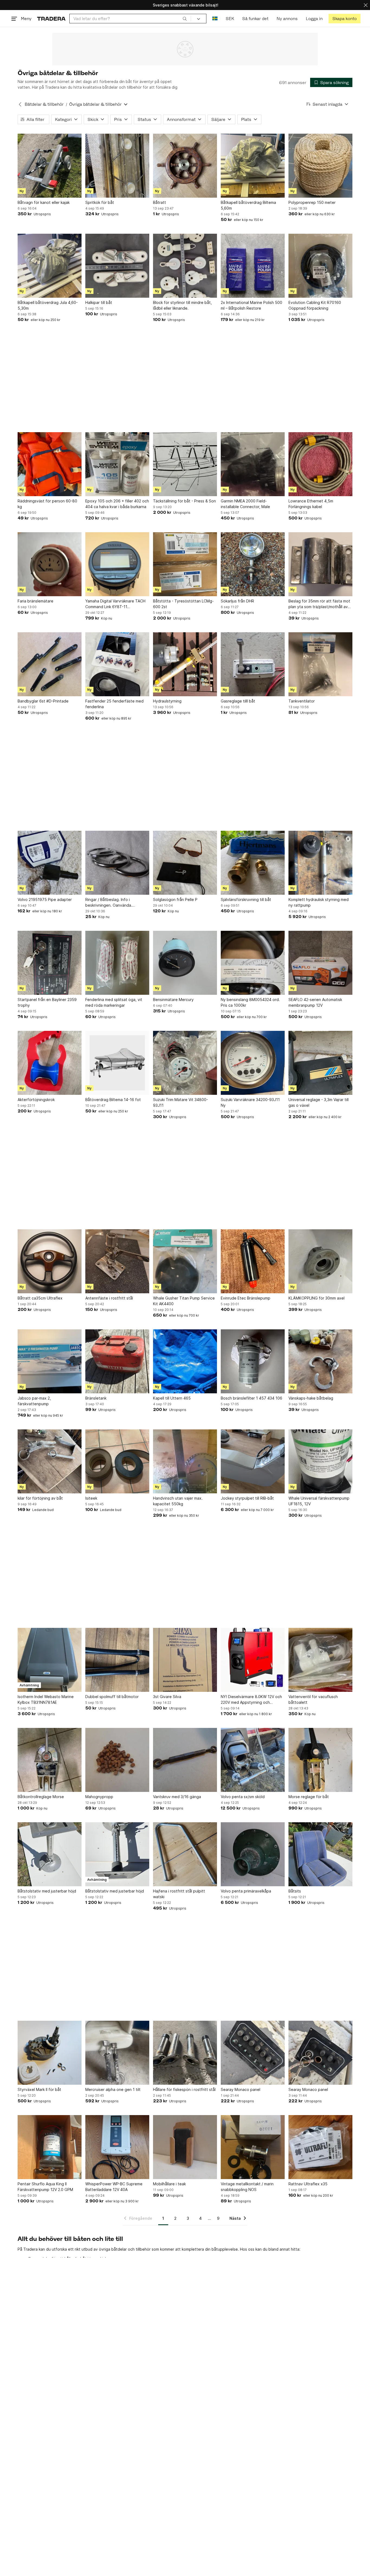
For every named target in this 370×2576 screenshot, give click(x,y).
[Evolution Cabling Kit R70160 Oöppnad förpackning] (320, 266)
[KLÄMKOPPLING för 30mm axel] (320, 1261)
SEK (230, 19)
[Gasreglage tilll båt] (253, 664)
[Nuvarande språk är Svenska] (215, 19)
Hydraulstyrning (167, 701)
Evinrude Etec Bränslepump (246, 1298)
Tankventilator (302, 701)
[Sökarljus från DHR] (253, 564)
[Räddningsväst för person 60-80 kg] (50, 464)
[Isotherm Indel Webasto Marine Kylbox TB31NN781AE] (50, 1660)
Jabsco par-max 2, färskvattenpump (34, 1401)
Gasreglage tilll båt (238, 701)
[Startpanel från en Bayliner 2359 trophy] (50, 963)
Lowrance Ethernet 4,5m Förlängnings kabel (311, 504)
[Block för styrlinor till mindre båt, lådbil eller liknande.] (185, 266)
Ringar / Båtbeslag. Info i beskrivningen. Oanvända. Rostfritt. (109, 903)
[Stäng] (366, 5)
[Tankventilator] (320, 664)
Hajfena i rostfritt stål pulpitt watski (179, 1894)
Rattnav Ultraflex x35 (308, 2184)
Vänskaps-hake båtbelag (311, 1398)
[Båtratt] (185, 166)
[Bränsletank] (117, 1361)
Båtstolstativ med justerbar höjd (47, 1891)
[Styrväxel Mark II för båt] (50, 2053)
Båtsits (295, 1891)
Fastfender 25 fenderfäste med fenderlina (114, 704)
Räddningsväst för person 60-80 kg (47, 504)
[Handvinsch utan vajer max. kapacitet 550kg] (185, 1461)
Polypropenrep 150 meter (312, 202)
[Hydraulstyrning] (185, 664)
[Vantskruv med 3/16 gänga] (185, 1760)
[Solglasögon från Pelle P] (185, 863)
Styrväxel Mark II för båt (39, 2089)
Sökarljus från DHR (237, 601)
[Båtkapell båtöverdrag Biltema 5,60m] (253, 166)
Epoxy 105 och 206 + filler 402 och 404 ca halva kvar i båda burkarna (117, 504)
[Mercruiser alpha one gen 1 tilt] (117, 2053)
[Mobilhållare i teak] (185, 2147)
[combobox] (130, 19)
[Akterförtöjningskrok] (50, 1063)
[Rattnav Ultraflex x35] (320, 2147)
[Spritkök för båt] (117, 166)
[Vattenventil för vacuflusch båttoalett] (320, 1660)
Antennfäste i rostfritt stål (109, 1298)
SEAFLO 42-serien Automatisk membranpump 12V (315, 1002)
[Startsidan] (51, 19)
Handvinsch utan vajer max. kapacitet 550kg (178, 1501)
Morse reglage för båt (309, 1797)
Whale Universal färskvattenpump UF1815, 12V (319, 1501)
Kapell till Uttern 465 (172, 1398)
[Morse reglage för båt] (320, 1760)
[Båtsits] (320, 1854)
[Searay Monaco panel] (253, 2053)
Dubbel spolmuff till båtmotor (112, 1697)
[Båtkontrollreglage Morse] (50, 1760)
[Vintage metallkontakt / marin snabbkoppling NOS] (253, 2147)
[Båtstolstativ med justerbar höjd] (50, 1854)
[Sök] (185, 18)
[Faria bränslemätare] (50, 564)
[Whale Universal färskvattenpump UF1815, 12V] (320, 1461)
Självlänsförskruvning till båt (246, 899)
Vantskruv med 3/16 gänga (177, 1797)
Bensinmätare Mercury (173, 1000)
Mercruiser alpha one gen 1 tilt (113, 2089)
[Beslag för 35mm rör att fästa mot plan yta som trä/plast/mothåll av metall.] (320, 564)
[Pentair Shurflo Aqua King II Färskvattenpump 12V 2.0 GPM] (50, 2147)
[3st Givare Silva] (185, 1660)
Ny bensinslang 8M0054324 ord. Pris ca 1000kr (250, 1002)
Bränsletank (96, 1398)
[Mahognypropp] (117, 1760)
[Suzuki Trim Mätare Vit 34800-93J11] (185, 1063)
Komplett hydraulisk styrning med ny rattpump (319, 902)
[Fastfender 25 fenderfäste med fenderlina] (117, 664)
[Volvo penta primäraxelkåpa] (253, 1854)
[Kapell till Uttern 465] (185, 1361)
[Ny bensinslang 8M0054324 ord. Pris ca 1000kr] (253, 963)
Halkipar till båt (99, 302)
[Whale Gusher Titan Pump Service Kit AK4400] (185, 1261)
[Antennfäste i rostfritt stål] (117, 1261)
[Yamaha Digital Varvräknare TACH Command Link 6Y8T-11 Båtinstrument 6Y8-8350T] (117, 564)
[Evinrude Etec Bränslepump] (253, 1261)
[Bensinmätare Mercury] (185, 963)
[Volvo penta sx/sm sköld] (253, 1760)
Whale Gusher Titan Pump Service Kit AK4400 (184, 1301)
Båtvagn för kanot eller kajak (44, 202)
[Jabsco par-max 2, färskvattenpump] (50, 1361)
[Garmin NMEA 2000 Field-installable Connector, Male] (253, 464)
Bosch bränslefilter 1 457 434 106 (251, 1398)
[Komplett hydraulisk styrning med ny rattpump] (320, 863)
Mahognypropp (99, 1797)
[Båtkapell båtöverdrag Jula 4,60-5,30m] (50, 266)
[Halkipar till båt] (117, 266)
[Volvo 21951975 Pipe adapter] (50, 863)
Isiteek (91, 1498)
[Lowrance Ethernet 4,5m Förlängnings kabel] (320, 464)
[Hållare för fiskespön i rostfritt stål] (185, 2053)
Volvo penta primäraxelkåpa (246, 1891)
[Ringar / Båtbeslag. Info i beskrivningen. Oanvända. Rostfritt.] (117, 863)
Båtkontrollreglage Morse (41, 1797)
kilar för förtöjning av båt (40, 1498)
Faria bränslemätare (35, 601)
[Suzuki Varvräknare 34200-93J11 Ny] (253, 1063)
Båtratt (160, 202)
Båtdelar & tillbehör (44, 104)
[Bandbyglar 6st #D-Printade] (50, 664)
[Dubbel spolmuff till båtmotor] (117, 1660)
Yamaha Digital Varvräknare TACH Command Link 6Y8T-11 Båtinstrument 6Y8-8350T (115, 604)
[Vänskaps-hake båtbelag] (320, 1361)
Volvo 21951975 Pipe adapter (45, 899)
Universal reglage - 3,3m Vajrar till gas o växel (319, 1102)
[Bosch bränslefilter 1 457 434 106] (253, 1361)
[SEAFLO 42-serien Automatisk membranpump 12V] (320, 963)
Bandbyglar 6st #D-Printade (43, 701)
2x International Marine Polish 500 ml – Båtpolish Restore (251, 305)
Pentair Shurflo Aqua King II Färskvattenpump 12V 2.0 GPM (45, 2187)
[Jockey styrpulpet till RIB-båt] (253, 1461)
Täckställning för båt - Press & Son (184, 501)
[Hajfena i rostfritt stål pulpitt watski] (185, 1854)
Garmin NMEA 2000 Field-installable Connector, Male (245, 504)
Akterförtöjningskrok (36, 1100)
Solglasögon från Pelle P (175, 899)
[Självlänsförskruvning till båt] (253, 863)
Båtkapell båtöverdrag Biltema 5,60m (248, 205)
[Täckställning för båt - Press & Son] (185, 464)
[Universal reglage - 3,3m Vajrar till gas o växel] (320, 1063)
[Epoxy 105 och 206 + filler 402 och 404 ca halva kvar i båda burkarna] (117, 464)
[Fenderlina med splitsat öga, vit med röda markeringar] (117, 963)
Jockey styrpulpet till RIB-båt (247, 1498)
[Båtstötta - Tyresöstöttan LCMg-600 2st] (185, 564)
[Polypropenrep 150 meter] (320, 166)
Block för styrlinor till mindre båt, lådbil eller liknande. (182, 305)
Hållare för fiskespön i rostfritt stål (184, 2089)
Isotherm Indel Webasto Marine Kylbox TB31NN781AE (46, 1699)
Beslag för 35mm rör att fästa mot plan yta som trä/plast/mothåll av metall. (319, 604)
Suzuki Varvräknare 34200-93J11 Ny (250, 1102)
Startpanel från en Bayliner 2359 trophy (47, 1002)
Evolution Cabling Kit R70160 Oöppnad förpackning (315, 305)
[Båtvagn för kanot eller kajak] (50, 166)
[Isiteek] (117, 1461)
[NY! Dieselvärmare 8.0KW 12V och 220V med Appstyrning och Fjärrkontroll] (253, 1660)
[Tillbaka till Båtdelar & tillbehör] (20, 104)
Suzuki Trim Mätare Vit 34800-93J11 (181, 1102)
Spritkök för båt (100, 202)
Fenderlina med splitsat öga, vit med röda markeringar (114, 1002)
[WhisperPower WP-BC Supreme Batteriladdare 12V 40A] (117, 2147)
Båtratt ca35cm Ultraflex (40, 1298)
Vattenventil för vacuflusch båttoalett (313, 1699)
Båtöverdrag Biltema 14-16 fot (113, 1100)
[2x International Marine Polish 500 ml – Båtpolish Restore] (253, 266)
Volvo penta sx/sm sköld (243, 1797)
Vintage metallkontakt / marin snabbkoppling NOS (247, 2187)
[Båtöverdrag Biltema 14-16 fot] (117, 1063)
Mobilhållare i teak (169, 2184)
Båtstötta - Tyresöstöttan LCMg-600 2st (183, 604)
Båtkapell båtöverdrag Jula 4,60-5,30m (48, 305)
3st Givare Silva (167, 1697)
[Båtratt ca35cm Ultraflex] (50, 1261)
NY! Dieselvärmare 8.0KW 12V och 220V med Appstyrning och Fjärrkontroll (251, 1700)
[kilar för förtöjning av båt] (50, 1461)
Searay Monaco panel (241, 2089)
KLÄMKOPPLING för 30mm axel (317, 1298)
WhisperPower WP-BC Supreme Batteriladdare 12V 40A (114, 2187)
